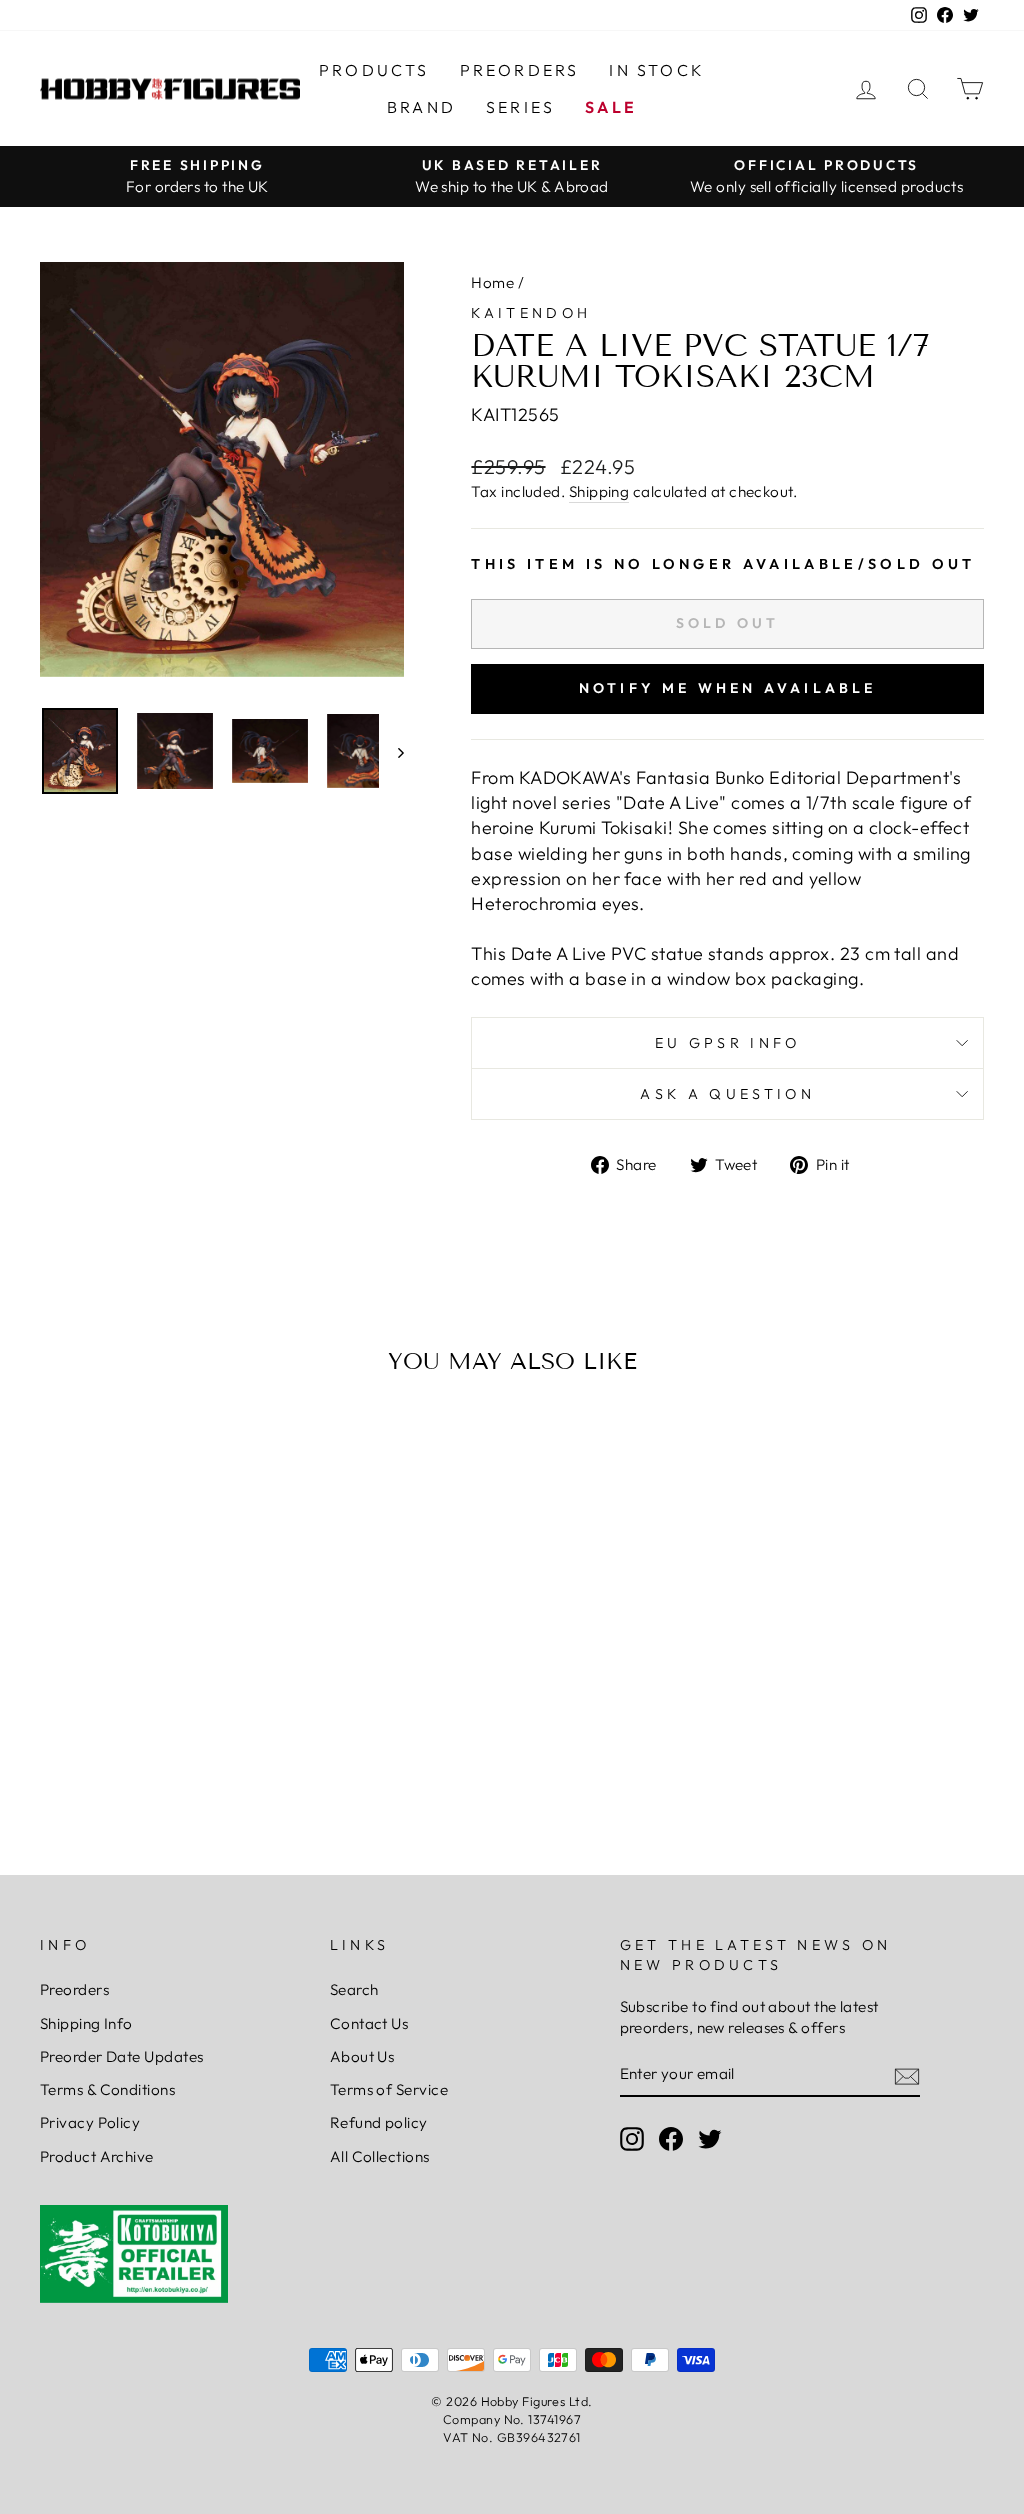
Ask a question (727, 1094)
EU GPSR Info (728, 1043)
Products (374, 70)
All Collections (380, 2156)
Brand (421, 107)
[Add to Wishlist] (64, 1448)
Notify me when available (728, 688)
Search (354, 1989)
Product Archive (97, 2156)
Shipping (599, 491)
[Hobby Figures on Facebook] (671, 2139)
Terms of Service (389, 2089)
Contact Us (369, 2023)
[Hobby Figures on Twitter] (710, 2139)
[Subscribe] (907, 2075)
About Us (362, 2056)
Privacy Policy (90, 2122)
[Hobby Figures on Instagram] (632, 2139)
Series (520, 107)
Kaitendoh (531, 313)
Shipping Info (86, 2023)
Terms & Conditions (107, 2089)
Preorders (520, 70)
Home (492, 282)
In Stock (657, 70)
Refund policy (379, 2122)
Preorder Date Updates (121, 2056)
